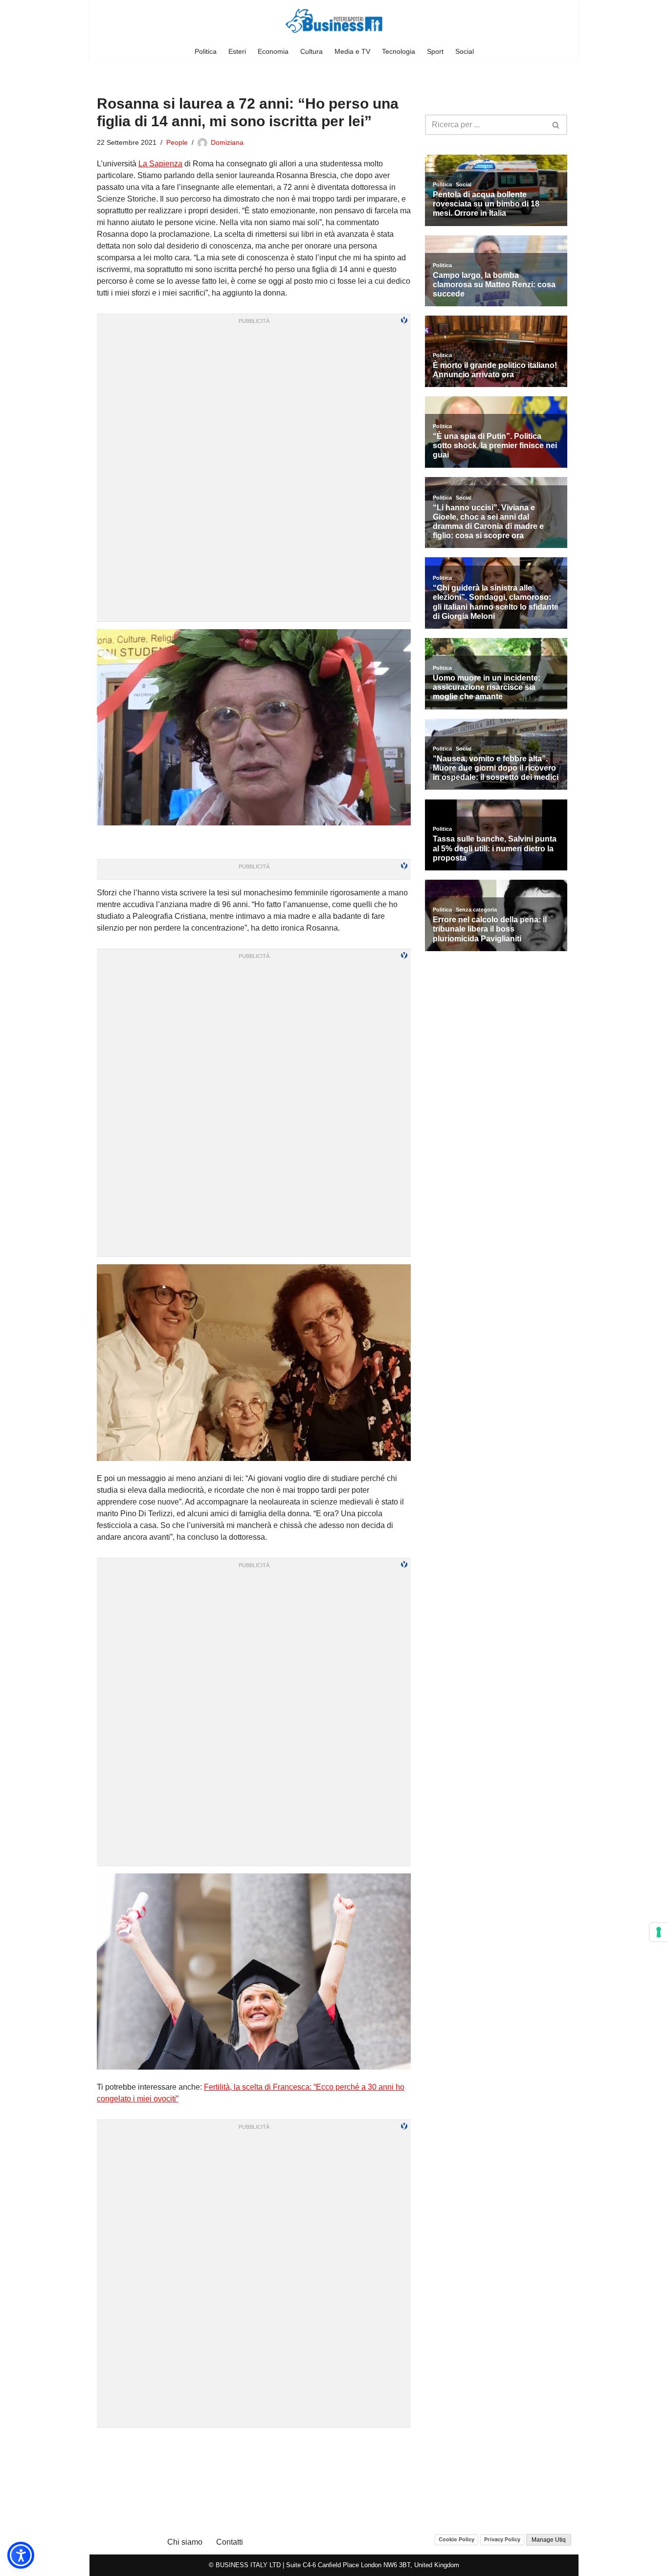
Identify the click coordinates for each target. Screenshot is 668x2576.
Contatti (230, 2542)
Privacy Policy (502, 2539)
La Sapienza (160, 164)
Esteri (237, 51)
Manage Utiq (549, 2540)
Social (465, 51)
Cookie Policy (456, 2539)
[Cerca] (556, 125)
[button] (21, 2555)
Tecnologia (399, 51)
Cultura (312, 51)
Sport (435, 51)
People (177, 142)
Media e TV (352, 51)
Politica (206, 51)
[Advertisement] (254, 2447)
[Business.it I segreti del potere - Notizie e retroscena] (334, 21)
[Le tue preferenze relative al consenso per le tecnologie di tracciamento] (659, 1932)
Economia (273, 51)
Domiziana (227, 142)
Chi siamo (185, 2542)
